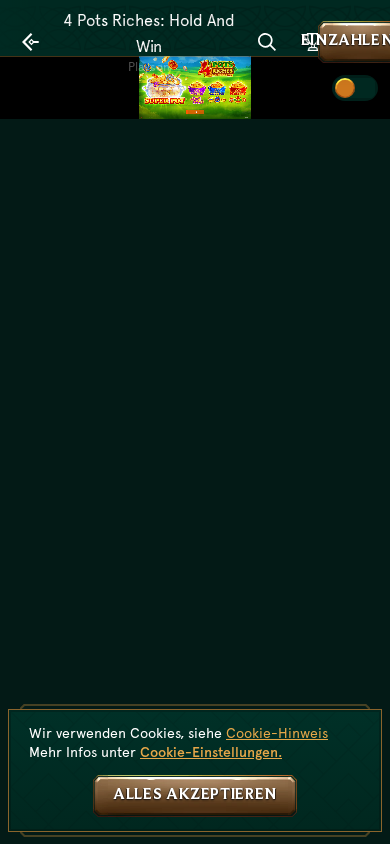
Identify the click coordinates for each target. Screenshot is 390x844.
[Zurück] (31, 42)
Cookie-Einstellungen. (211, 752)
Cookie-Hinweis (277, 733)
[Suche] (267, 42)
